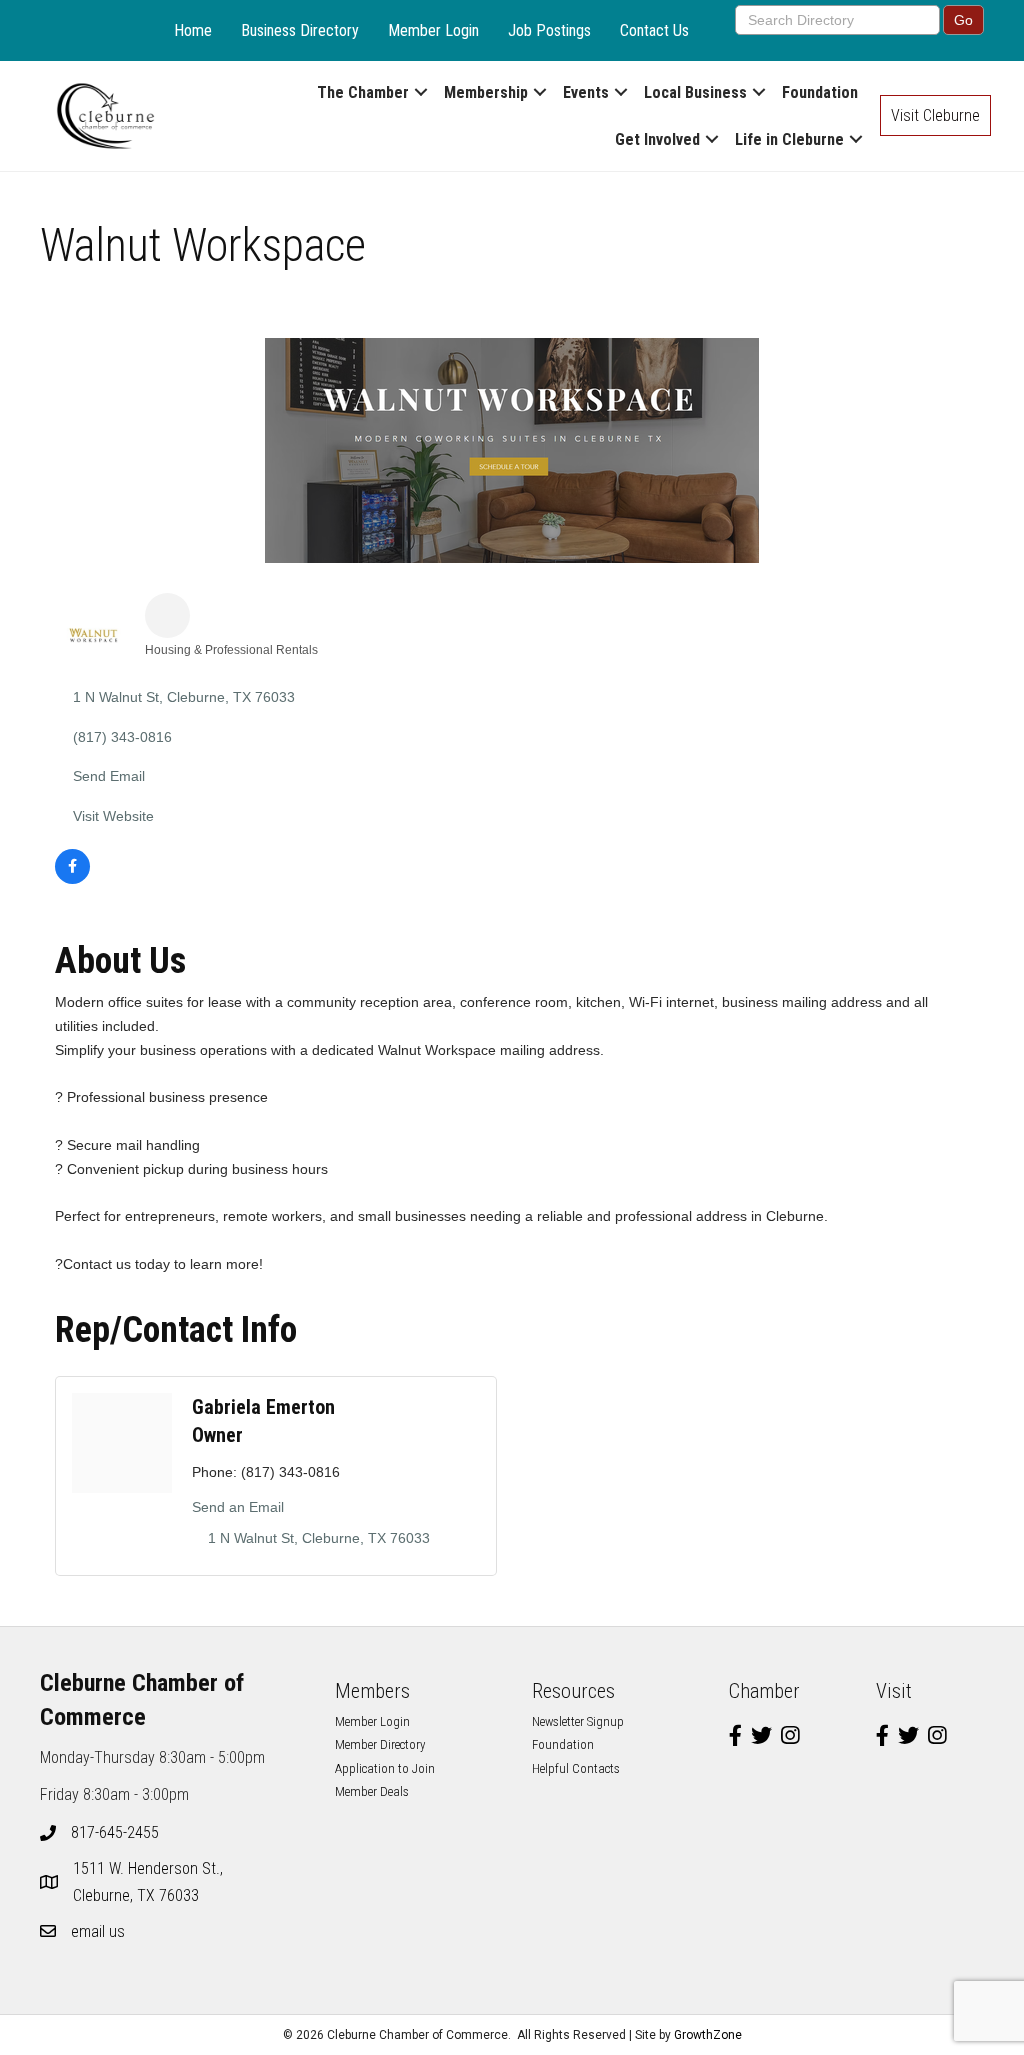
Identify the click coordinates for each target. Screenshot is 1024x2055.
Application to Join (385, 1768)
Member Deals (372, 1791)
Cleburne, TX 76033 (150, 1882)
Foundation (820, 92)
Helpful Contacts (576, 1768)
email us (98, 1931)
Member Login (433, 30)
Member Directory (380, 1744)
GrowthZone (708, 2035)
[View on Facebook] (72, 879)
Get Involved (657, 139)
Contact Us (654, 30)
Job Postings (549, 30)
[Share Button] (167, 615)
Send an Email (238, 1507)
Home (193, 30)
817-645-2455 (115, 1832)
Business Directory (300, 30)
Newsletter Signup (578, 1721)
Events (586, 92)
